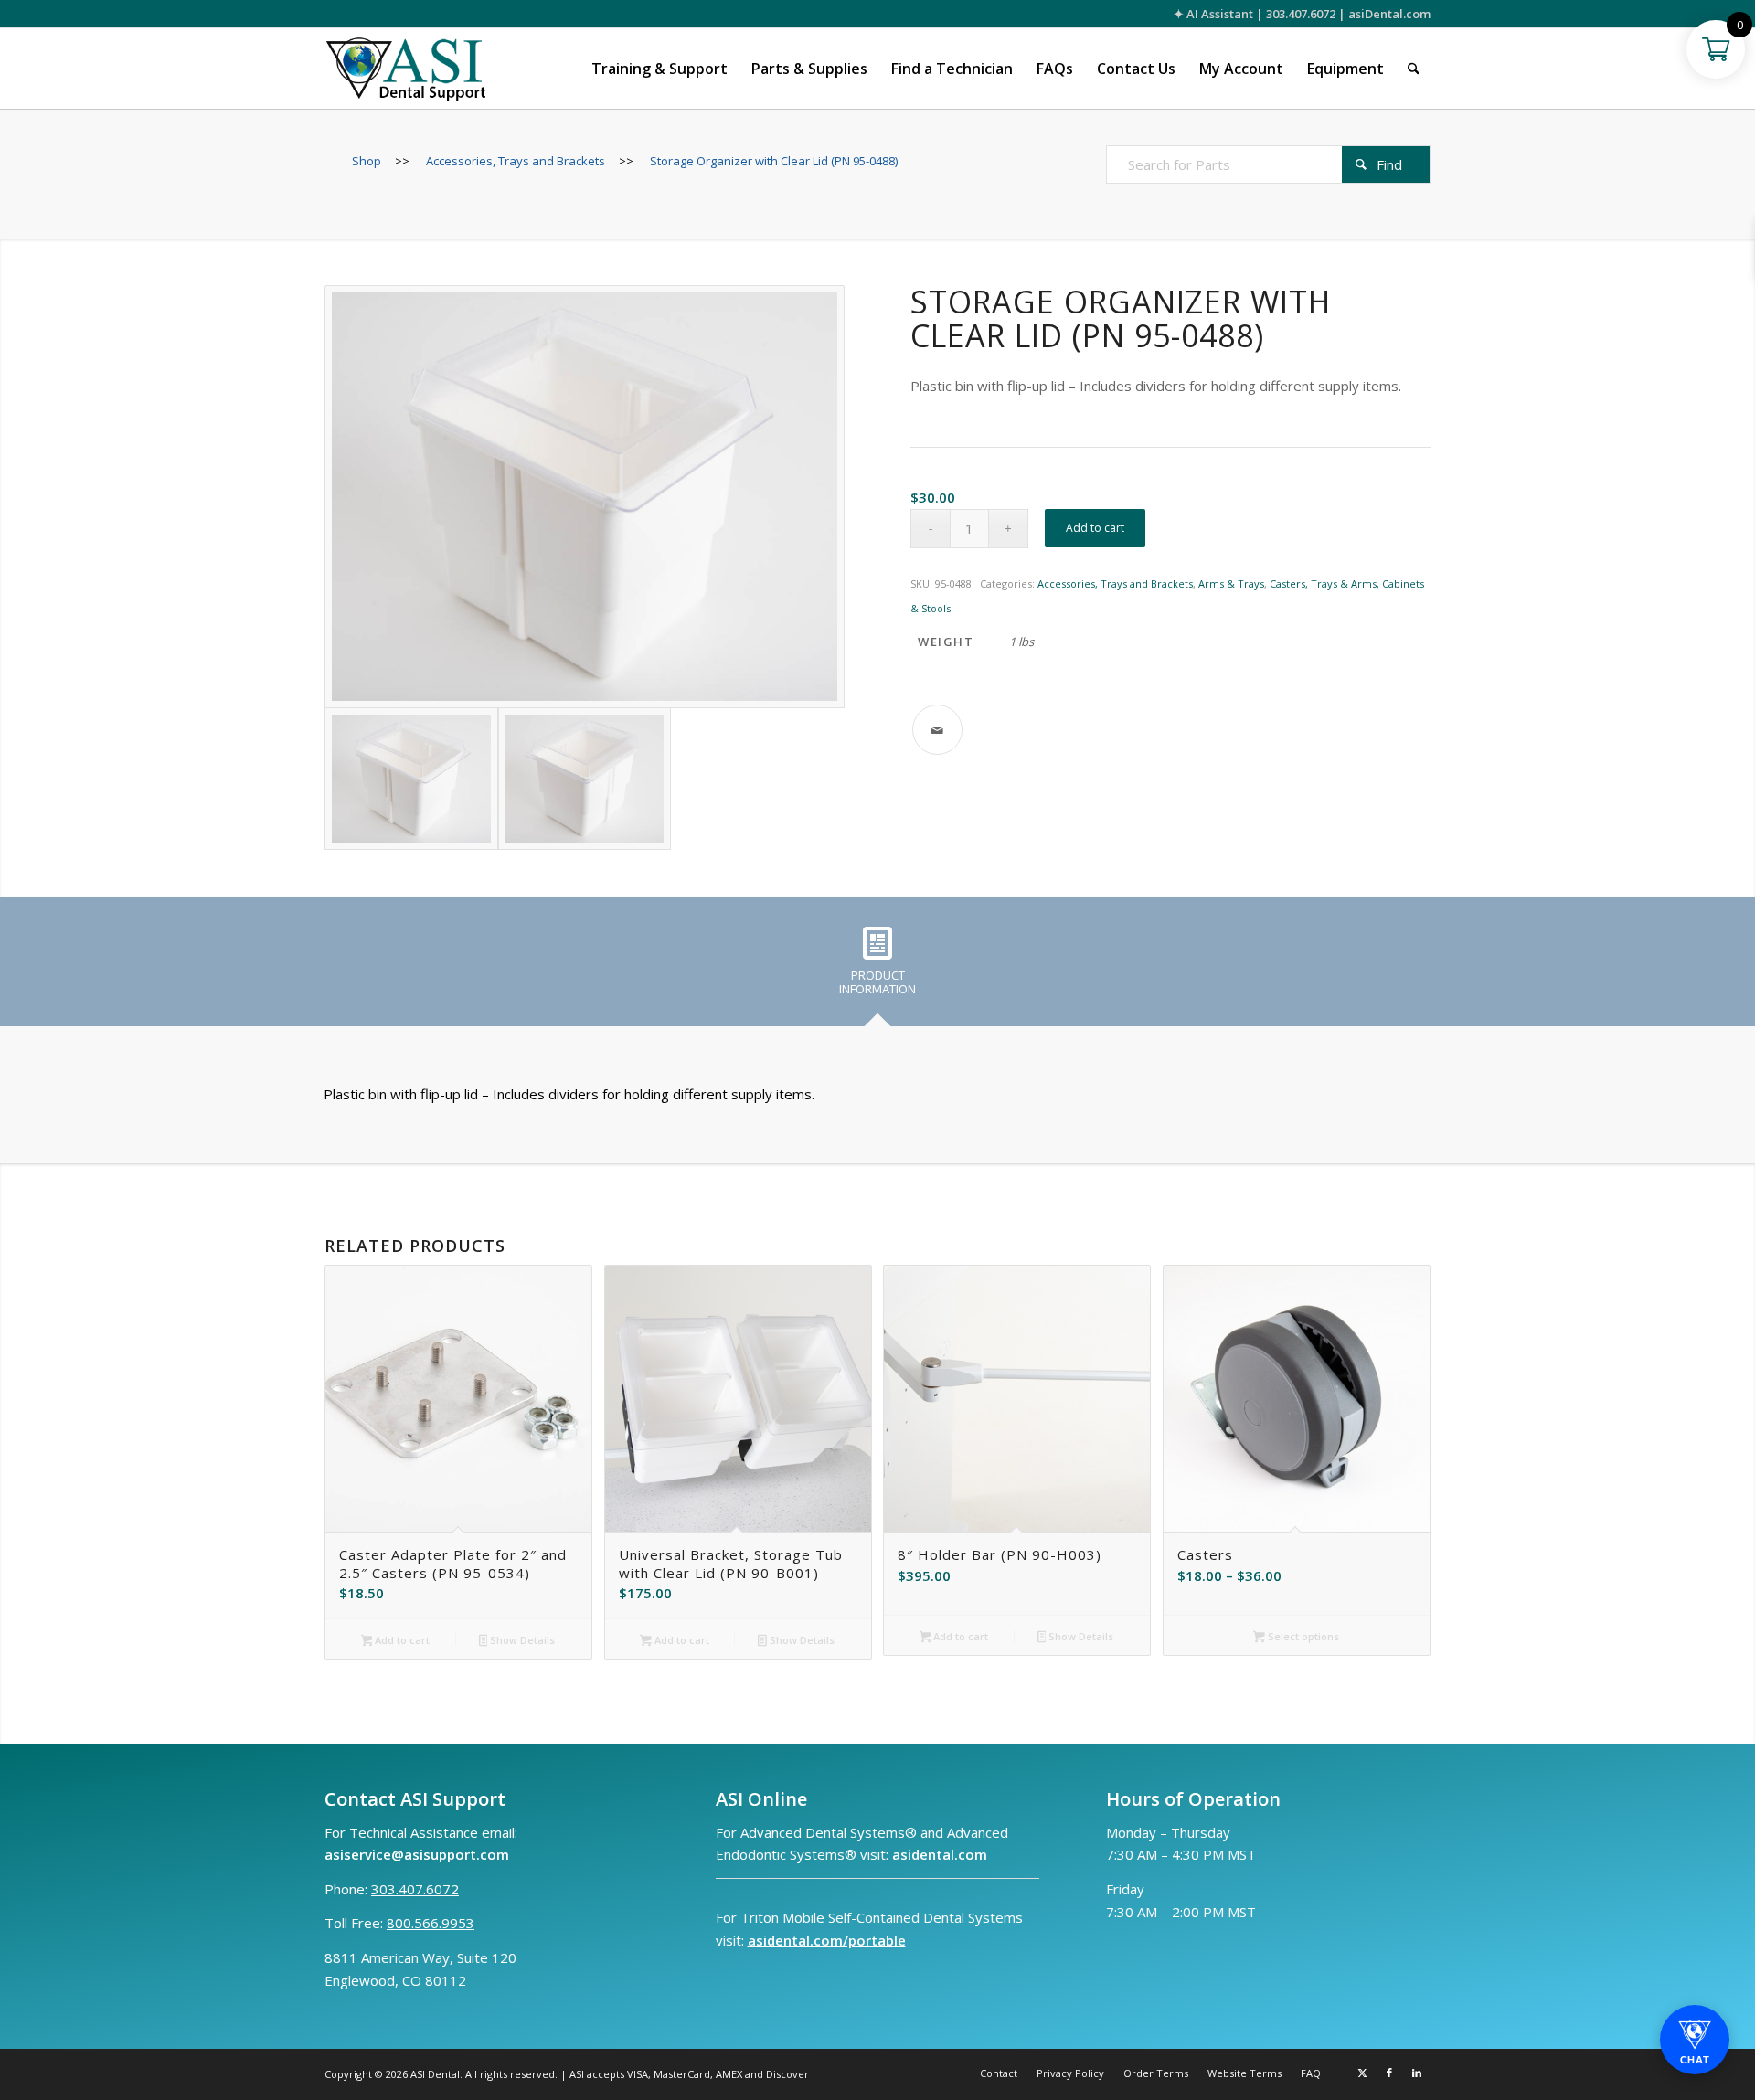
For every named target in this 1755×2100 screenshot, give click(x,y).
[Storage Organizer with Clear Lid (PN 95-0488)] (585, 497)
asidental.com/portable (827, 1940)
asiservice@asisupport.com (417, 1854)
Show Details (521, 1640)
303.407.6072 (1301, 14)
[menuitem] (659, 69)
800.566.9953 (431, 1923)
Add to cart (1095, 528)
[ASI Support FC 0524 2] (405, 69)
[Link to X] (1362, 2073)
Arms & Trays (1231, 583)
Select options (1302, 1636)
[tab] (877, 968)
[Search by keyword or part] (1414, 69)
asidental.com (940, 1854)
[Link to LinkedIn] (1417, 2073)
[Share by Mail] (937, 730)
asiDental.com (1389, 14)
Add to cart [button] (401, 1640)
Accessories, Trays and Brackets (1115, 583)
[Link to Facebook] (1389, 2073)
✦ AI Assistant (1213, 14)
